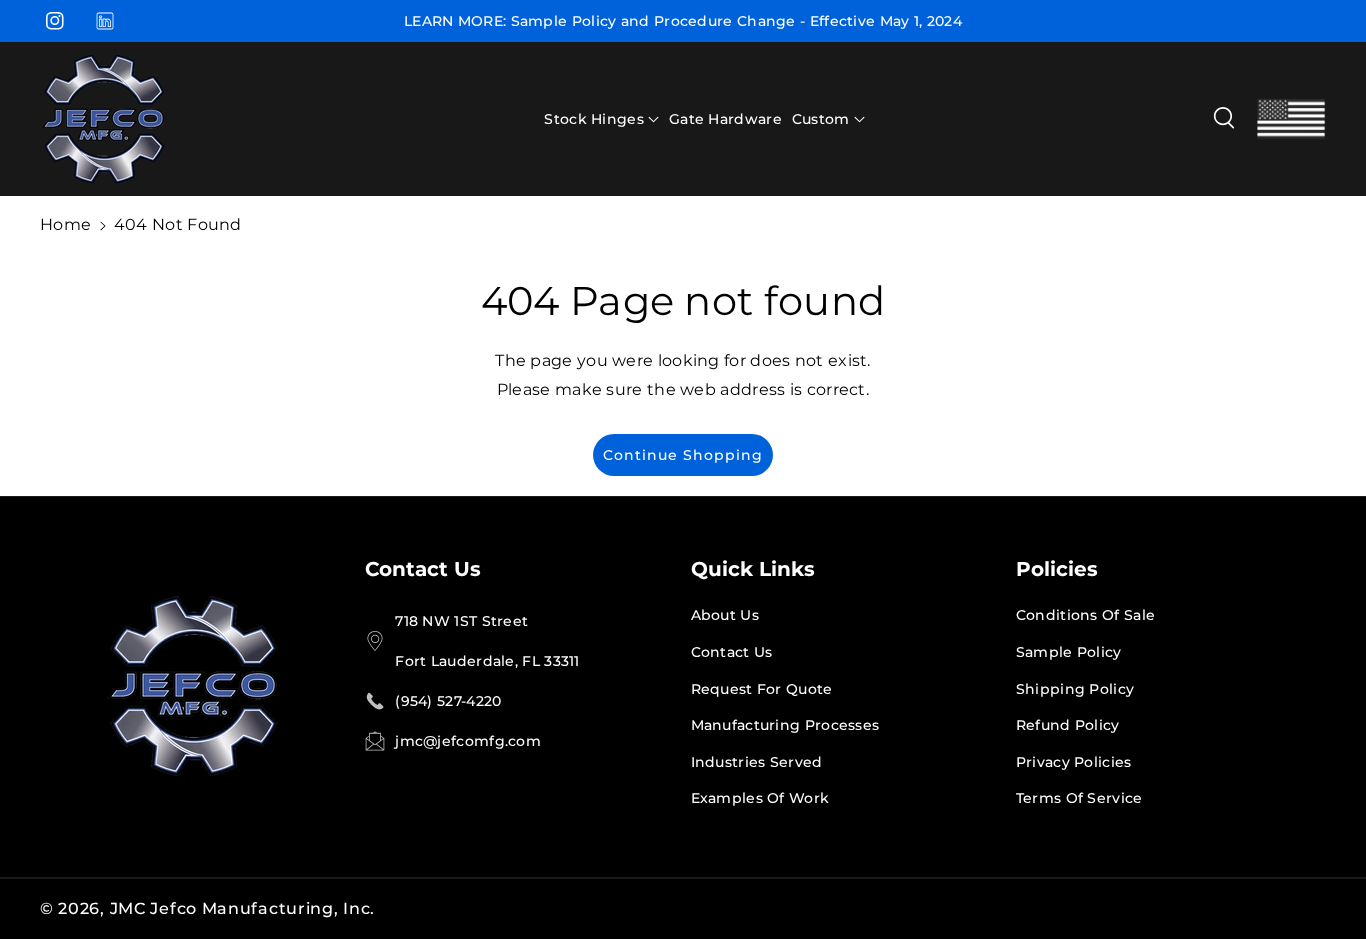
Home (65, 224)
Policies (1057, 569)
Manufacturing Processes (785, 725)
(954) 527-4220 (448, 701)
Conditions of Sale (1085, 615)
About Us (725, 615)
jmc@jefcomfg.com (468, 741)
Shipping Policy (1075, 689)
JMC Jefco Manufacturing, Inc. (242, 908)
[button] (601, 119)
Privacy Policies (1074, 762)
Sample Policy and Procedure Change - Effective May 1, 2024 (736, 21)
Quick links (753, 569)
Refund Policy (1068, 725)
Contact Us (423, 569)
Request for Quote (762, 689)
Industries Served (757, 762)
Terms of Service (1079, 798)
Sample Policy (1069, 652)
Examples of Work (760, 798)
